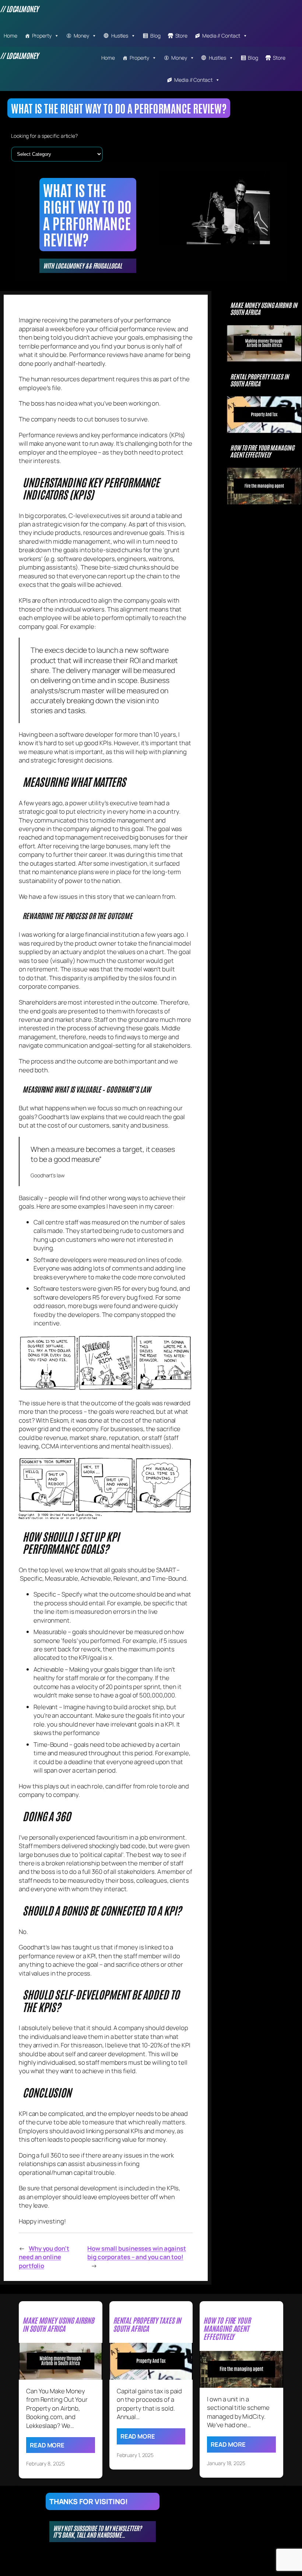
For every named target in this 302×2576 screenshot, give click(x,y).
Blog (155, 36)
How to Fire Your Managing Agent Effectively (262, 451)
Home (10, 36)
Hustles (120, 36)
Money (82, 36)
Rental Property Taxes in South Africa (259, 380)
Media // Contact (221, 36)
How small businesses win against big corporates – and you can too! (137, 2253)
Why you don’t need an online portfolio (44, 2257)
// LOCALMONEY (19, 8)
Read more (47, 2445)
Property (42, 36)
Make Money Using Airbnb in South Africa (264, 309)
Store (182, 36)
